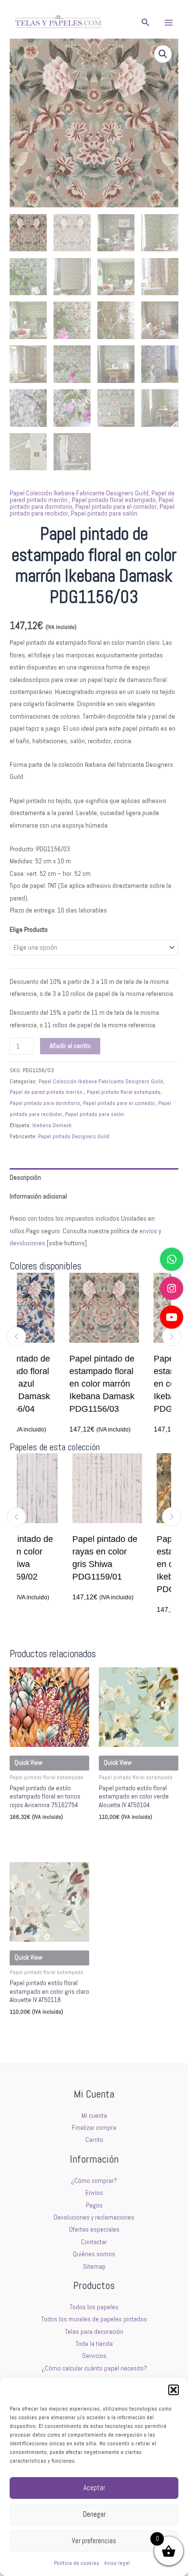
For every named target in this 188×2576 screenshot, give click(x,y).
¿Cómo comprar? (94, 2181)
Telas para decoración (94, 2332)
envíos (148, 1231)
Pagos (94, 2205)
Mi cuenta (94, 2116)
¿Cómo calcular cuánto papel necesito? (94, 2368)
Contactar (94, 2242)
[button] (174, 2390)
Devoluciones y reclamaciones (94, 2217)
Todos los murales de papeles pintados (94, 2319)
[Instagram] (172, 1288)
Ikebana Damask (52, 1125)
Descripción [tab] (25, 1178)
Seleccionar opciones (43, 1834)
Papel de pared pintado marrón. (47, 1092)
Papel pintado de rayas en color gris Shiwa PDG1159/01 (73, 1558)
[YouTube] (172, 1317)
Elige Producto (29, 930)
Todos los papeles (94, 2307)
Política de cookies (77, 2563)
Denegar (94, 2514)
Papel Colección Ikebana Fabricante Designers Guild (79, 493)
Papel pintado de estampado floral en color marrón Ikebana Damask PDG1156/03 (71, 1384)
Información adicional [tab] (38, 1196)
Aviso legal (117, 2563)
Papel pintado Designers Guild (74, 1136)
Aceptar (94, 2487)
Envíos (94, 2193)
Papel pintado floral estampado (114, 500)
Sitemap (94, 2267)
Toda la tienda (94, 2344)
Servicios (94, 2356)
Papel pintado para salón (104, 513)
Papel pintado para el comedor (116, 507)
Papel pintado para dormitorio (45, 1103)
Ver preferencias (94, 2541)
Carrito (94, 2140)
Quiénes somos (94, 2254)
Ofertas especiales (94, 2229)
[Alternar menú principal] (169, 22)
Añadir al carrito (70, 1046)
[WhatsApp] (172, 1259)
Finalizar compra (94, 2128)
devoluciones (27, 1243)
